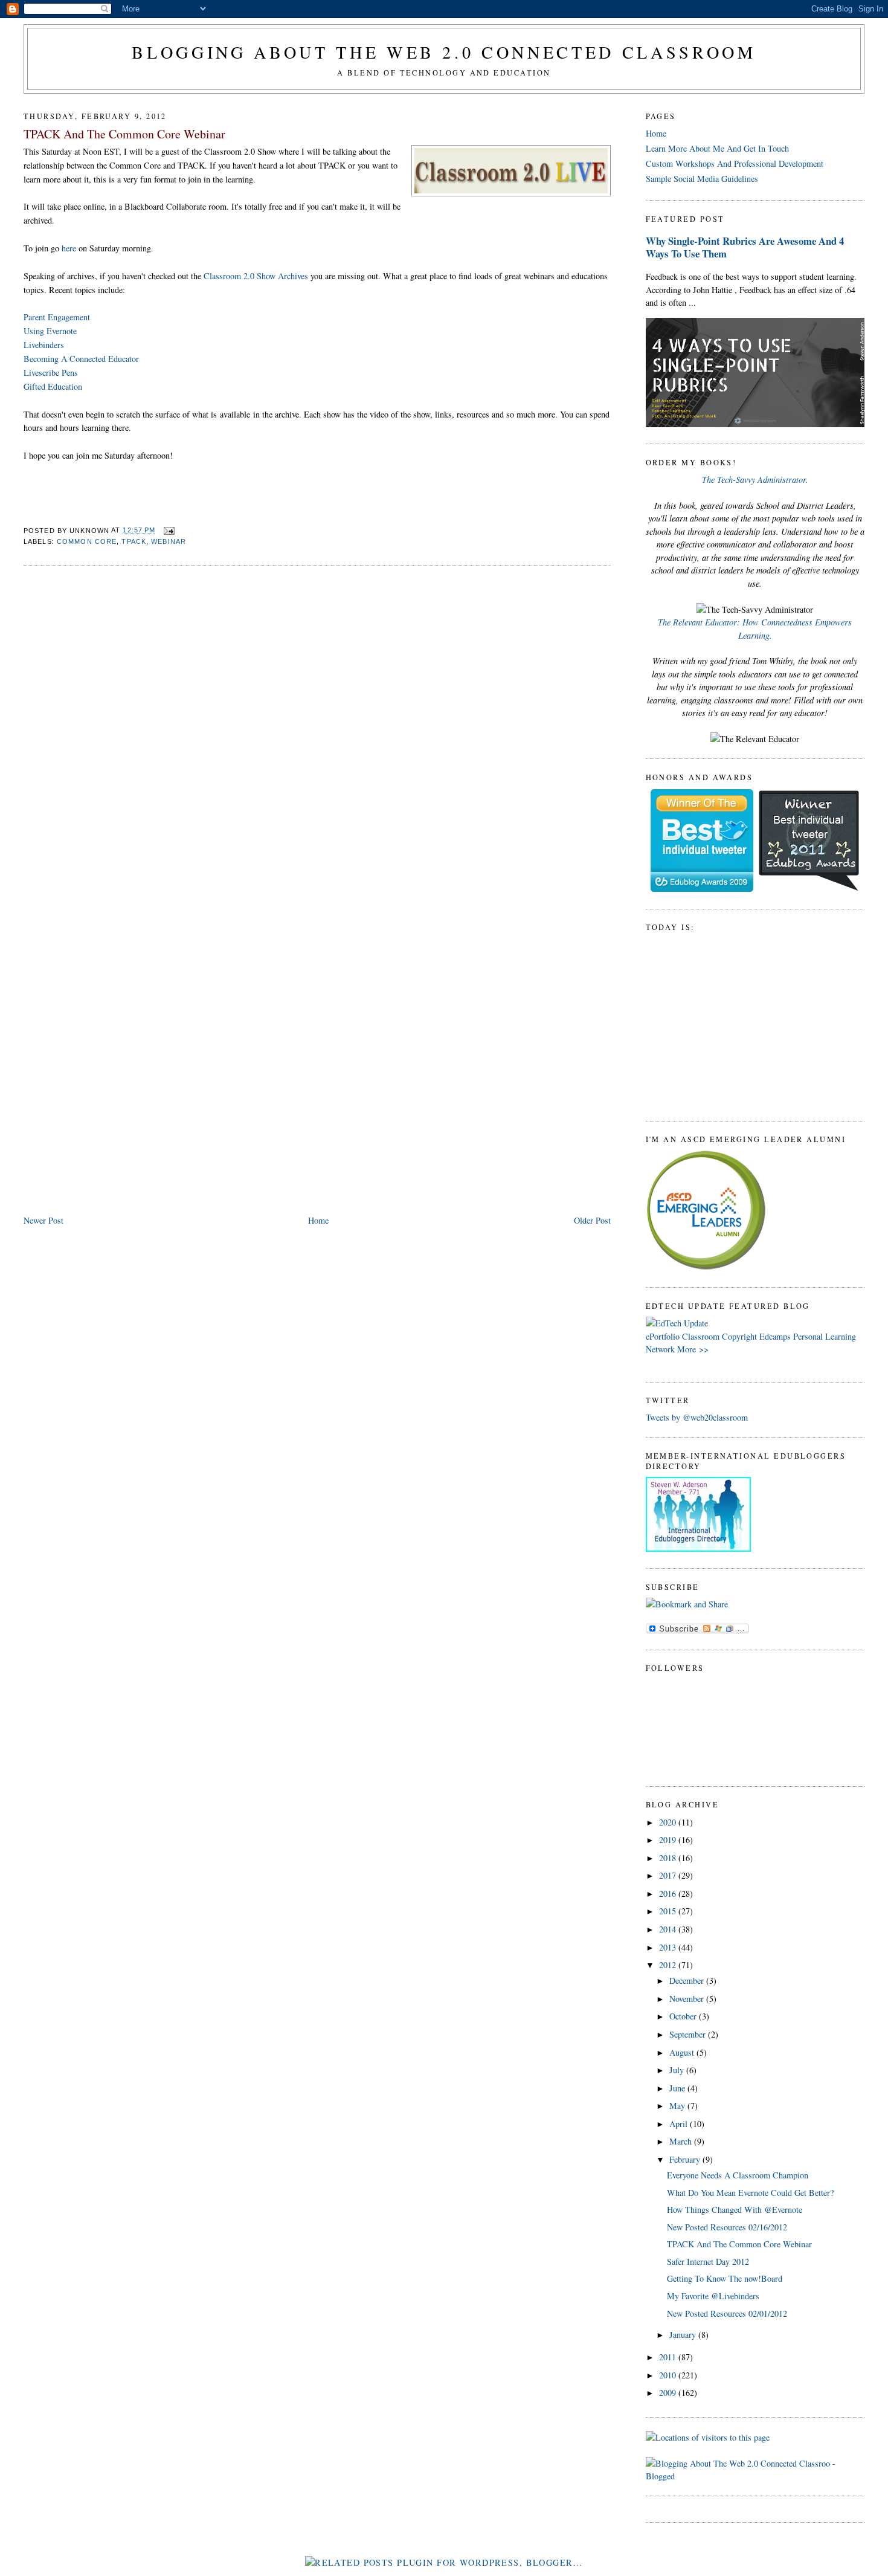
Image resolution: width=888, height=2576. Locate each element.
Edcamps (775, 1336)
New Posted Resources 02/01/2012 (727, 2313)
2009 (669, 2393)
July (678, 2070)
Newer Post (43, 1220)
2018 (669, 1858)
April (680, 2124)
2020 (669, 1822)
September (689, 2034)
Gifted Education (53, 386)
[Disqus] (317, 729)
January (684, 2335)
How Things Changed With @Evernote (735, 2210)
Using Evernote (50, 331)
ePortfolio (663, 1336)
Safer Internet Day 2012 (708, 2261)
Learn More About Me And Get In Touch (717, 148)
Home (318, 1220)
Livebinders (44, 345)
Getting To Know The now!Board (725, 2278)
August (683, 2052)
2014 (669, 1929)
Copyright (739, 1336)
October (684, 2016)
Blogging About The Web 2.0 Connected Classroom (444, 52)
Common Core (87, 541)
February (686, 2159)
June (678, 2088)
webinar (169, 541)
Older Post (592, 1220)
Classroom (701, 1336)
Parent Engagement (57, 317)
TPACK (134, 541)
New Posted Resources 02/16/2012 (727, 2227)
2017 (669, 1875)
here (69, 248)
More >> (693, 1349)
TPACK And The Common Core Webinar (124, 134)
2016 (669, 1893)
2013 (669, 1947)
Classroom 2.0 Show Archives (256, 276)
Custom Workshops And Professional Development (735, 163)
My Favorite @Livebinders (713, 2296)
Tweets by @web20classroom (697, 1417)
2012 (669, 1965)
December (688, 1980)
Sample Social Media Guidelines (702, 179)
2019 (669, 1840)
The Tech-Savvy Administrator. (755, 479)
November (688, 1999)
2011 (669, 2357)
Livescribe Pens (51, 373)
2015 (669, 1911)
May (678, 2106)
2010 (669, 2375)
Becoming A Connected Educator (81, 359)
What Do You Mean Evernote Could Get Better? (750, 2193)
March (682, 2141)
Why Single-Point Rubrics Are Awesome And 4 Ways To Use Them (745, 247)
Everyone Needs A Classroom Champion (738, 2175)
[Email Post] (168, 531)
